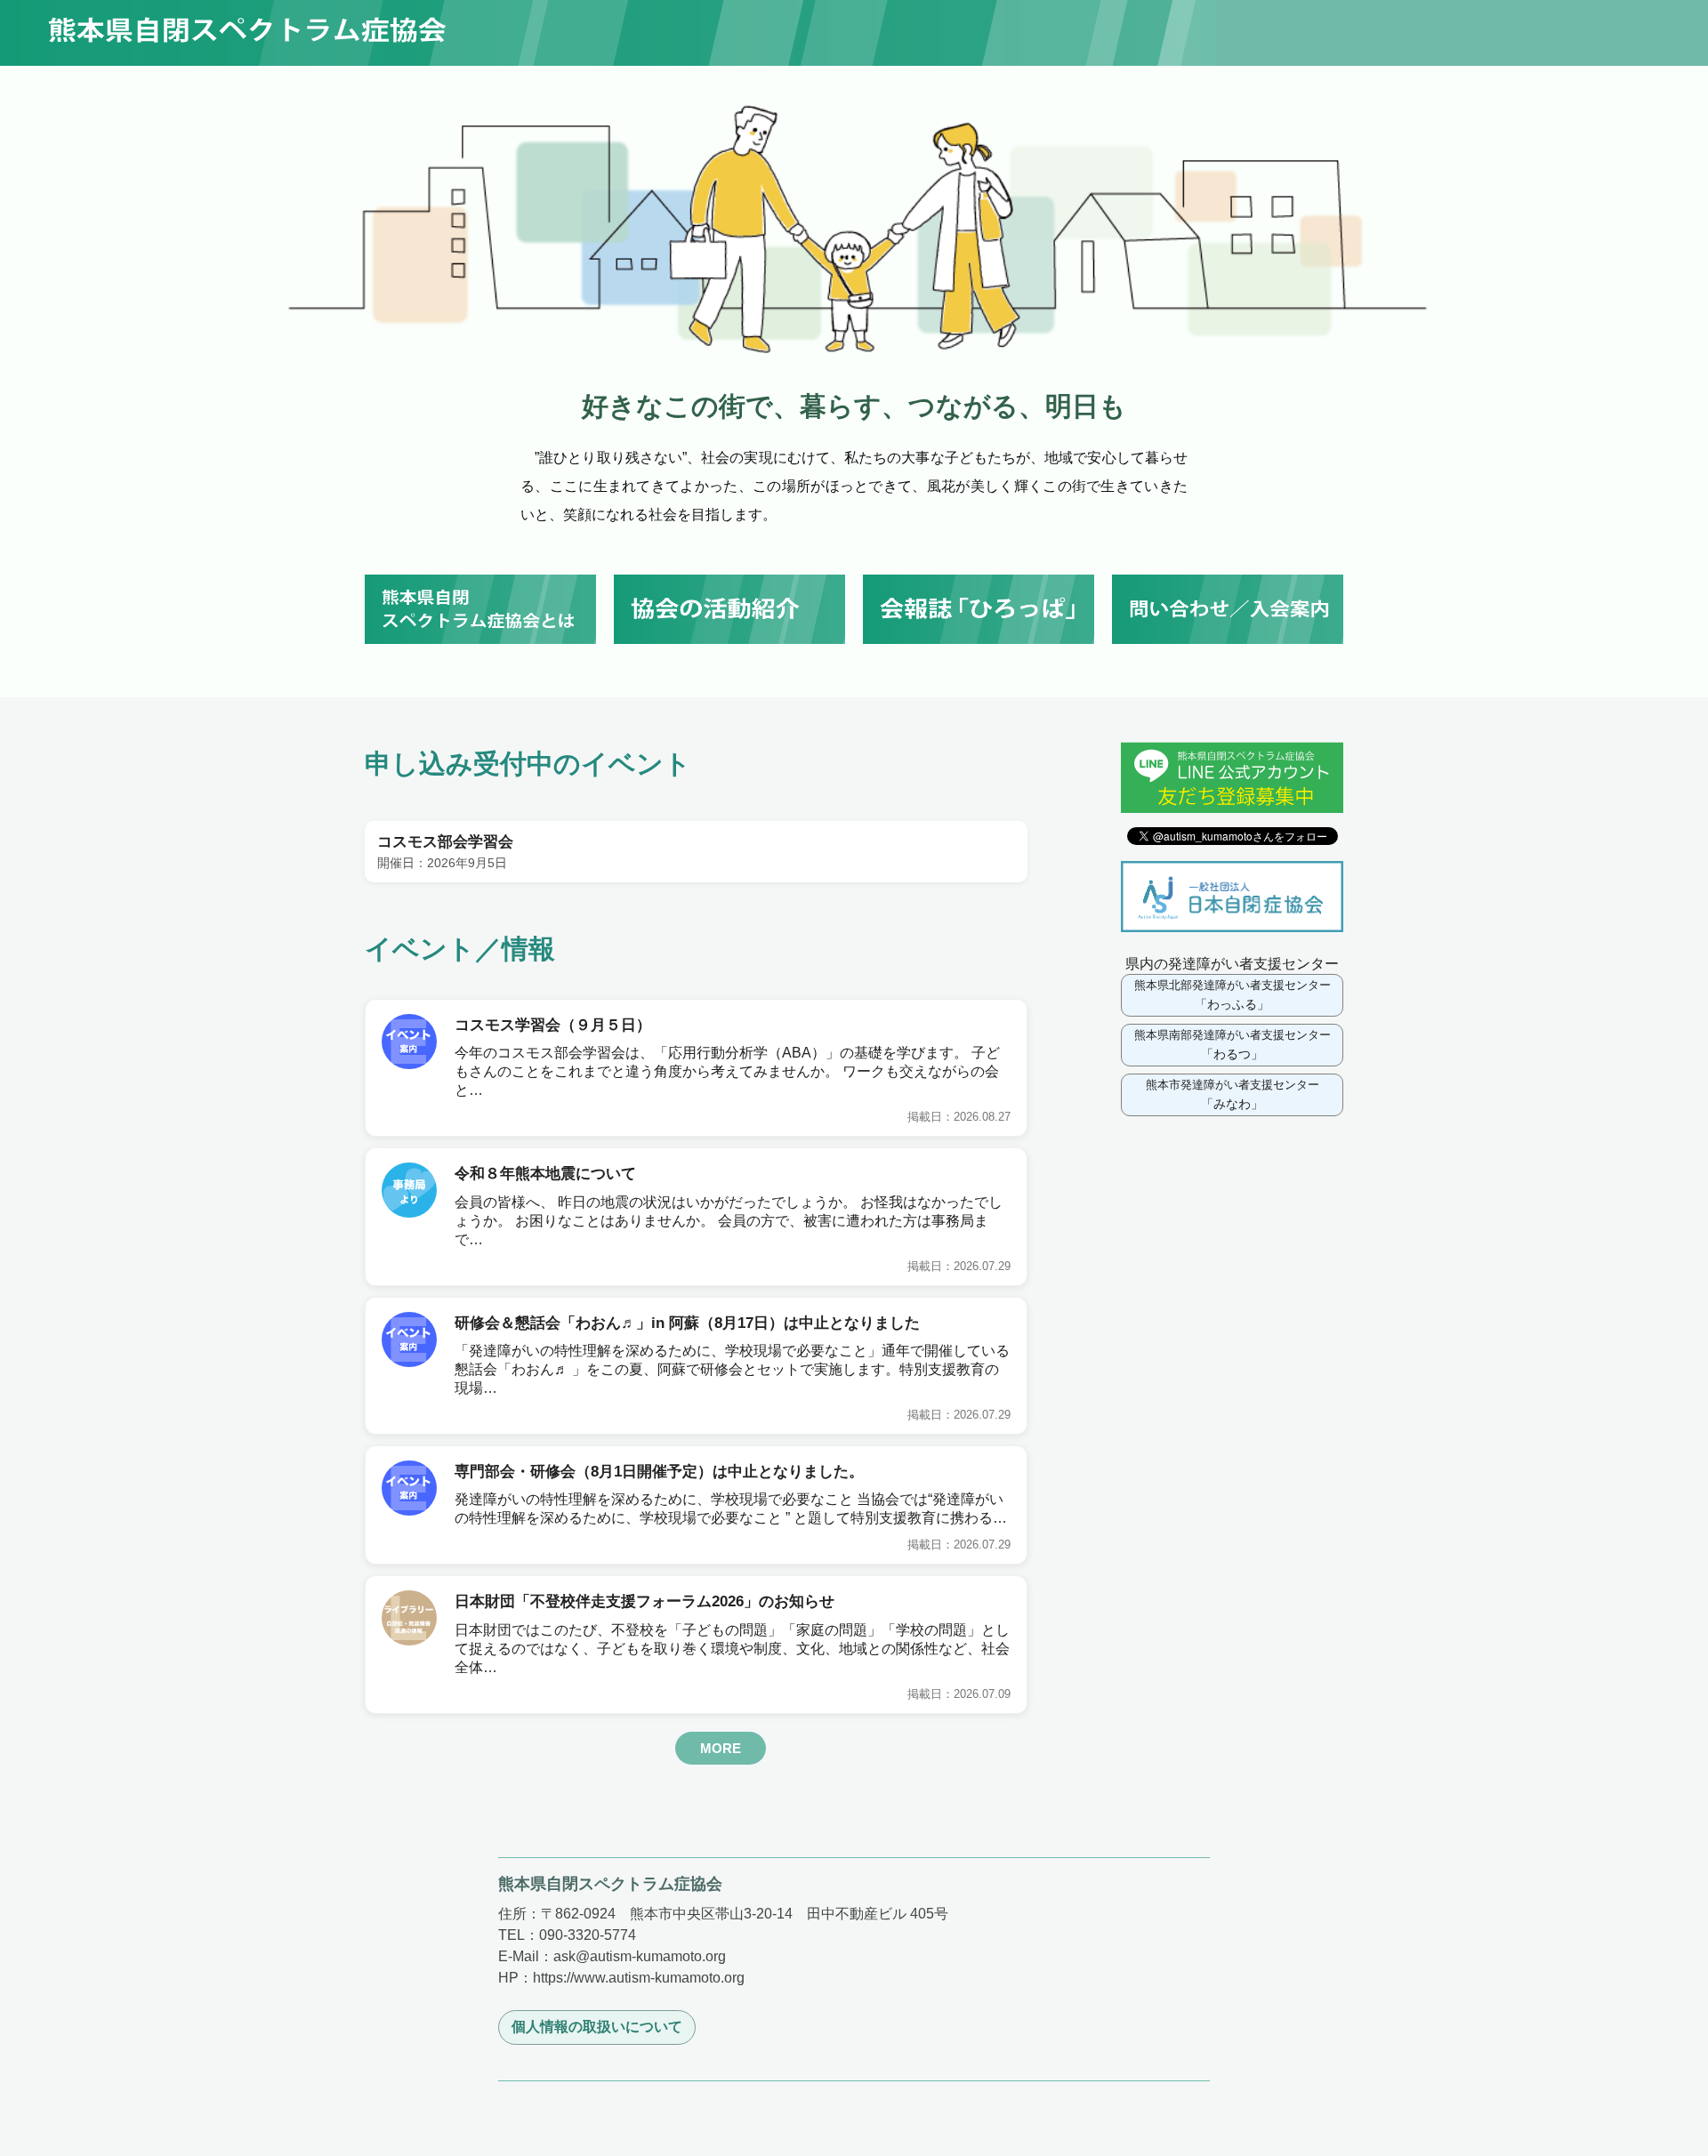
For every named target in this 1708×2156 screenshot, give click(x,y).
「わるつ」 (1233, 1045)
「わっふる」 (1233, 995)
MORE (721, 1748)
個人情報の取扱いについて (597, 2027)
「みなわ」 (1233, 1094)
